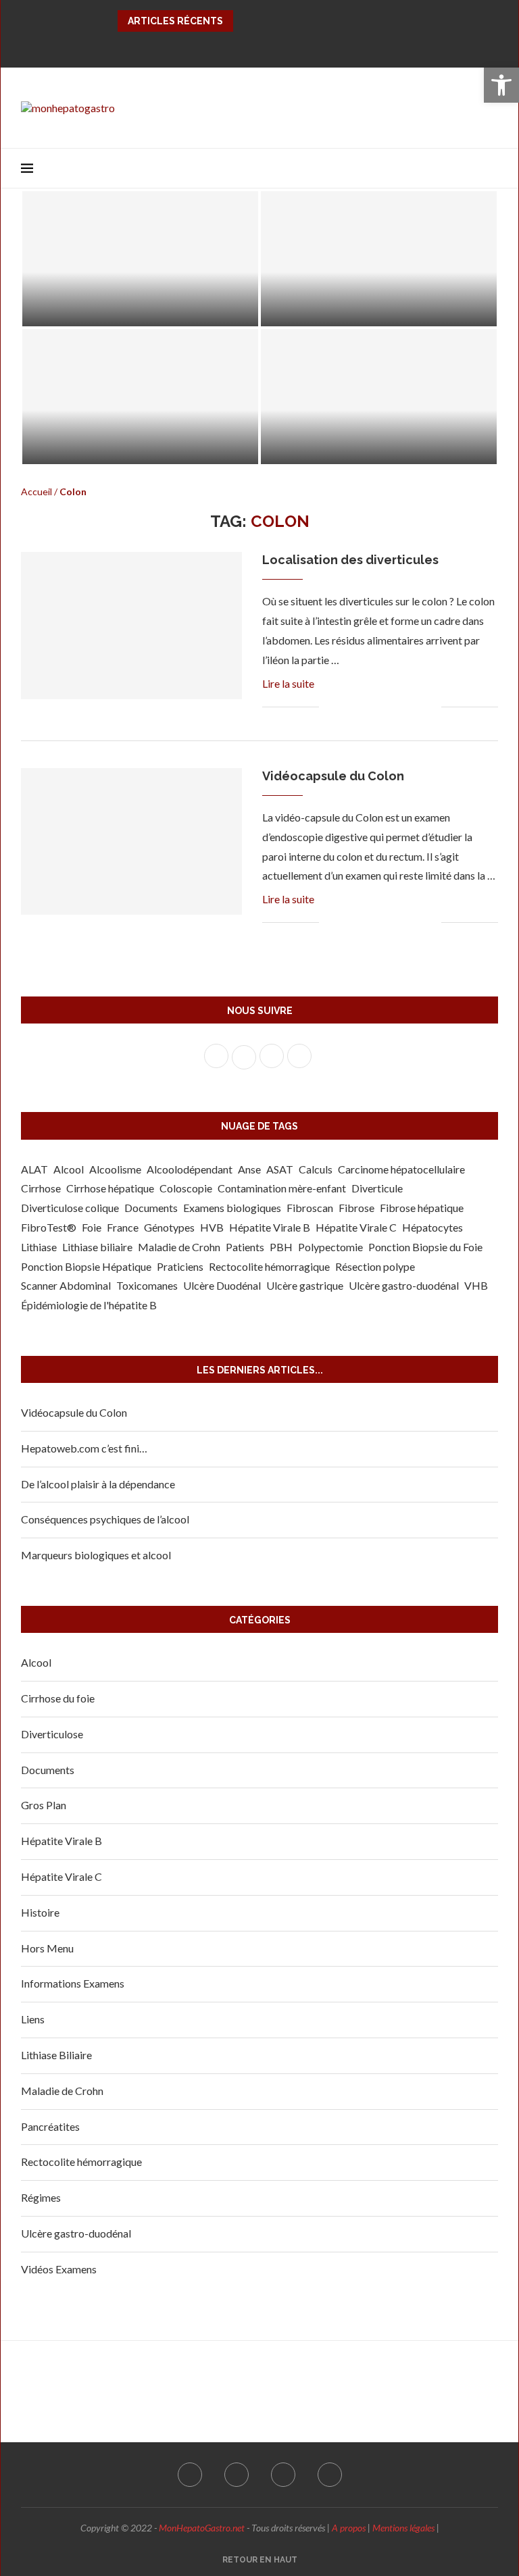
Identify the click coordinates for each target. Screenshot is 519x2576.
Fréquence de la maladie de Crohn (132, 446)
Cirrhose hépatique (110, 1188)
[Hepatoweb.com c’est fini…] (140, 259)
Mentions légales (403, 2528)
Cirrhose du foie (58, 1698)
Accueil (36, 491)
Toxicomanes (147, 1285)
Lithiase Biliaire (56, 2055)
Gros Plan (44, 1805)
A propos (349, 2528)
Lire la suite (288, 683)
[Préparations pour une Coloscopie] (379, 259)
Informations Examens (73, 1983)
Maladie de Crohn (179, 1247)
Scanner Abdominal (66, 1285)
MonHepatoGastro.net (202, 2528)
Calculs (316, 1169)
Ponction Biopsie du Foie (425, 1247)
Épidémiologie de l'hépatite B (89, 1305)
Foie (92, 1227)
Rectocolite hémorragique (269, 1266)
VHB (476, 1285)
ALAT (34, 1169)
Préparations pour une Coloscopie (370, 308)
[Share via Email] (431, 708)
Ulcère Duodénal (222, 1285)
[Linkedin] (292, 47)
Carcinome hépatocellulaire (401, 1169)
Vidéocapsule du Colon (333, 776)
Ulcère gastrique (305, 1285)
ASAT (280, 1169)
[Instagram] (270, 47)
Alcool (69, 1169)
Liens (33, 2019)
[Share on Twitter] (360, 708)
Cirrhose (41, 1188)
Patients (245, 1247)
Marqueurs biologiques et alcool (96, 1555)
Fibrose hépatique (422, 1208)
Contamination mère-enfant (282, 1188)
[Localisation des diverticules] (379, 397)
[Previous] (246, 21)
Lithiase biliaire (97, 1247)
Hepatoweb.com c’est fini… (109, 308)
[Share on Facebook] (346, 708)
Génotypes (169, 1227)
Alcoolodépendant (190, 1169)
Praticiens (180, 1266)
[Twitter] (249, 47)
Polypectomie (330, 1247)
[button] (501, 85)
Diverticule (377, 1188)
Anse (249, 1169)
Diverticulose (52, 1734)
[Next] (263, 21)
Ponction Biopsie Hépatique (86, 1266)
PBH (281, 1247)
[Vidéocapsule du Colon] (131, 842)
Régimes (41, 2197)
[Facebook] (227, 47)
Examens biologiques (232, 1208)
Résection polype (375, 1266)
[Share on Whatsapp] (402, 708)
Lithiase (39, 1247)
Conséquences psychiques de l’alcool (105, 1519)
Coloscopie (186, 1188)
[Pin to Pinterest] (374, 708)
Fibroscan (310, 1208)
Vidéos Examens (59, 2269)
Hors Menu (47, 1948)
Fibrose (356, 1208)
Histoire (40, 1912)
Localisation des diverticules (355, 446)
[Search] (491, 168)
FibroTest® (49, 1227)
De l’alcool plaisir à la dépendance (98, 1484)
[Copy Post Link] (417, 708)
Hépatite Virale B (270, 1227)
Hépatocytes (432, 1227)
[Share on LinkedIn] (388, 708)
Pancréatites (50, 2126)
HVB (212, 1227)
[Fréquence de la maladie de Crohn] (140, 397)
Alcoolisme (115, 1169)
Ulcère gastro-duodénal (404, 1285)
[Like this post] (329, 708)
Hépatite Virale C (356, 1227)
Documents (151, 1208)
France (123, 1227)
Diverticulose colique (70, 1208)
